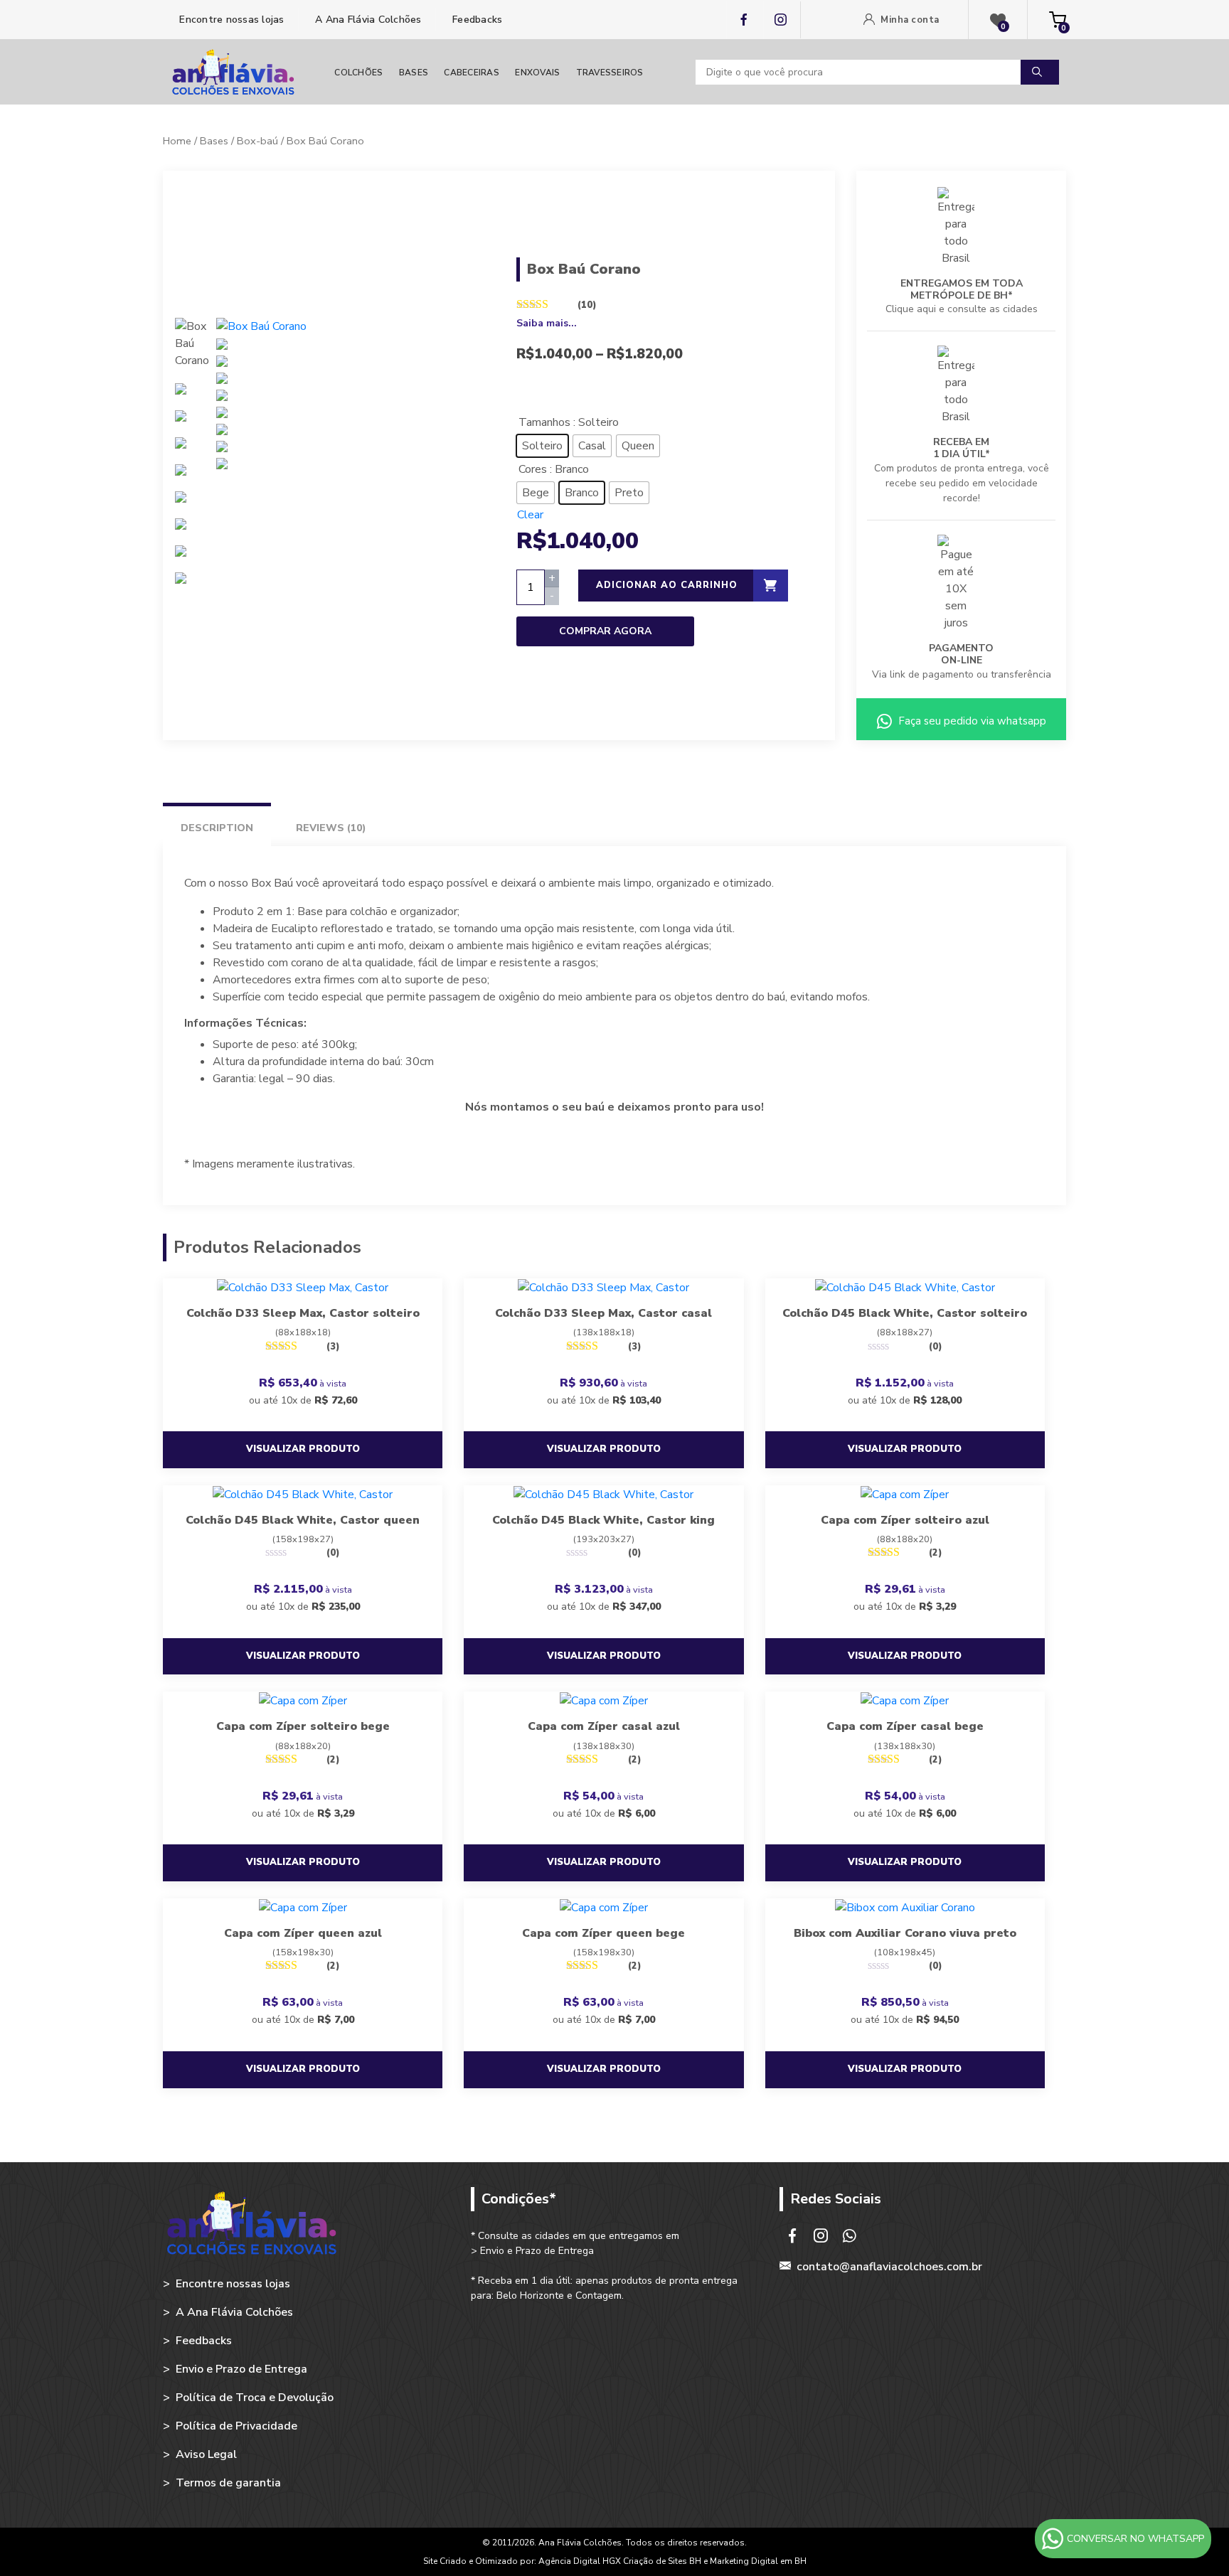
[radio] (542, 446)
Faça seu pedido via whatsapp (971, 721)
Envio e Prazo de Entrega (241, 2369)
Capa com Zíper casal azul (604, 1726)
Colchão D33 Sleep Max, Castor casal (603, 1313)
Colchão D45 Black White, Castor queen (303, 1520)
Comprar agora (605, 631)
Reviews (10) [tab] (331, 828)
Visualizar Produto (303, 1449)
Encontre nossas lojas (230, 20)
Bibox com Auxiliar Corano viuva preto (905, 1933)
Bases (414, 73)
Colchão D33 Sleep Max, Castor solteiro (303, 1313)
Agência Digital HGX (581, 2561)
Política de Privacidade (236, 2426)
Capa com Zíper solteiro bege (303, 1726)
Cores (533, 469)
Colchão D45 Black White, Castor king (603, 1520)
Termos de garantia (228, 2483)
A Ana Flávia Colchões (367, 20)
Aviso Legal (206, 2454)
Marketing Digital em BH (758, 2561)
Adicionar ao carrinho (667, 585)
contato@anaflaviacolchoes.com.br (889, 2267)
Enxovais (537, 73)
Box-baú (257, 141)
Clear (530, 515)
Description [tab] (217, 828)
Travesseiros (610, 73)
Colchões (358, 73)
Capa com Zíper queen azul (303, 1933)
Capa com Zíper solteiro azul (905, 1520)
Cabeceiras (472, 73)
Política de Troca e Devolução (255, 2398)
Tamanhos (544, 422)
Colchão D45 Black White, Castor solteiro (905, 1313)
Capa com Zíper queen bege (603, 1933)
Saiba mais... (547, 323)
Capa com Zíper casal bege (905, 1726)
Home (177, 141)
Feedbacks (476, 20)
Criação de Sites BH (662, 2561)
